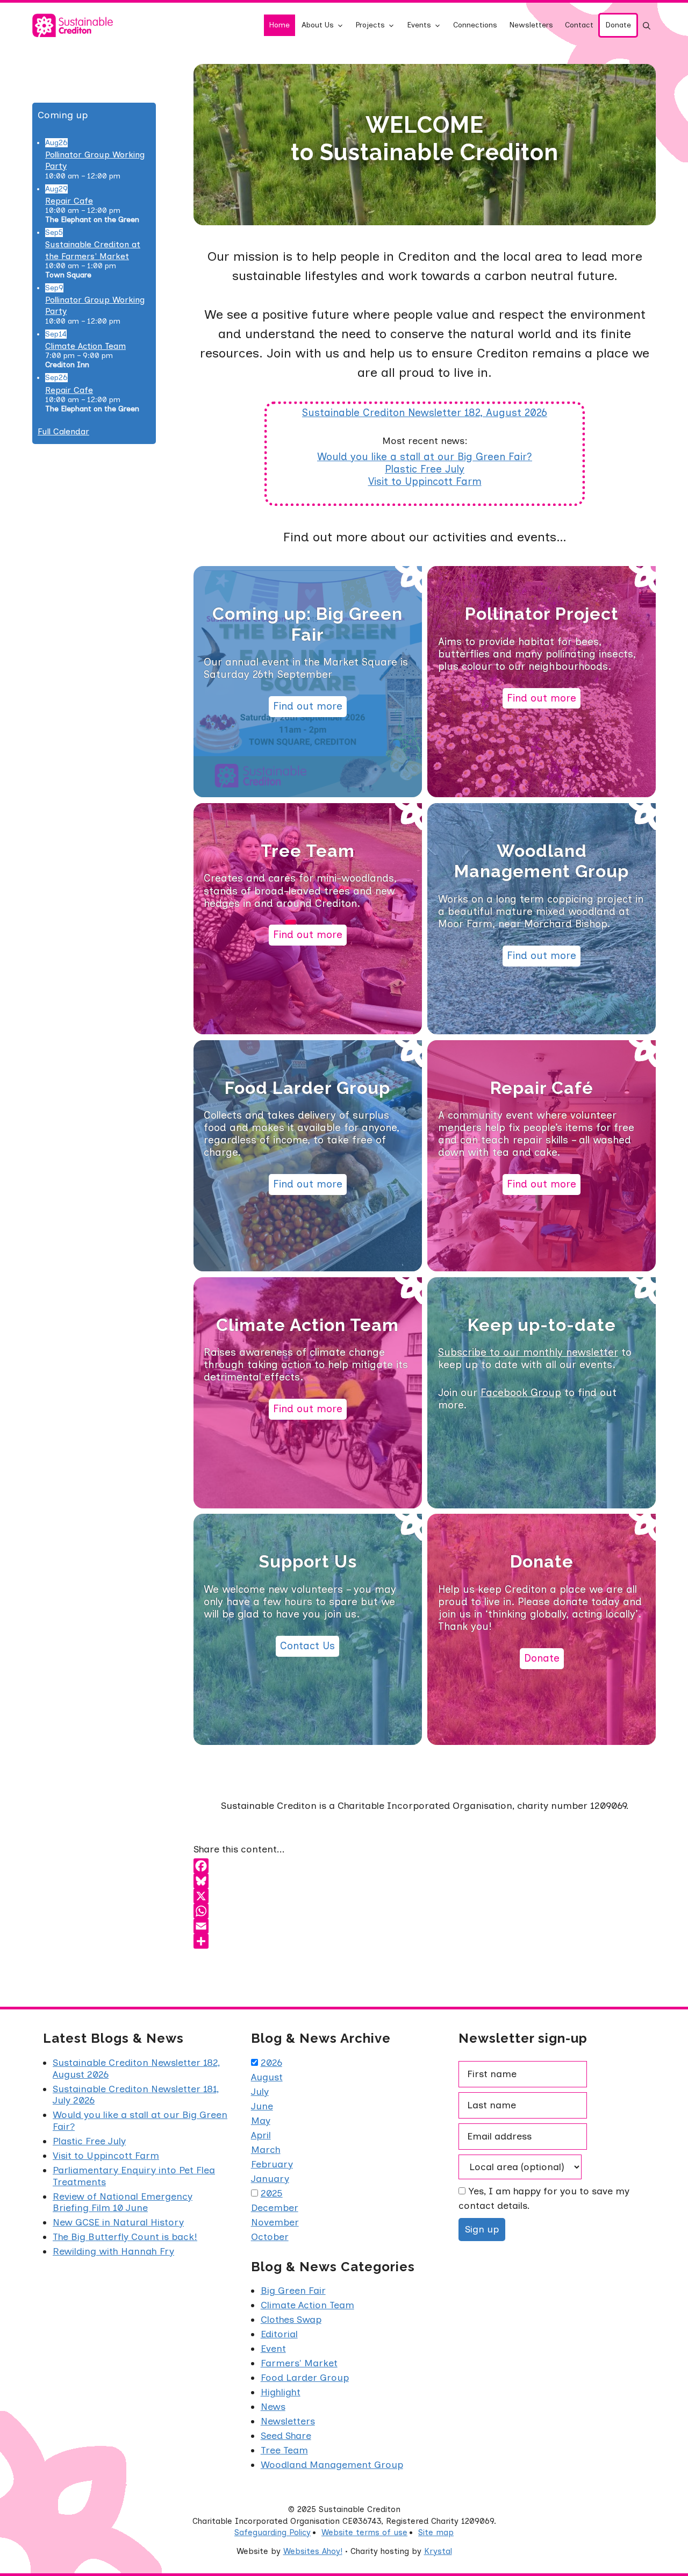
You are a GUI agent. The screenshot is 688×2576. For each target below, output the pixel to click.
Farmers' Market (299, 2363)
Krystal (438, 2551)
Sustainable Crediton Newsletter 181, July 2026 (136, 2095)
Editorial (279, 2334)
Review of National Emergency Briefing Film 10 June (123, 2202)
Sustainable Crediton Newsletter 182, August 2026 (425, 413)
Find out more (308, 706)
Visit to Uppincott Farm (425, 481)
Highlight (281, 2392)
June (262, 2106)
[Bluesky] (425, 1881)
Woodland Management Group (542, 861)
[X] (425, 1896)
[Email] (425, 1926)
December (275, 2208)
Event (273, 2349)
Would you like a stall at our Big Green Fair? (425, 457)
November (275, 2222)
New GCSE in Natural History (118, 2222)
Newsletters (531, 25)
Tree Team (308, 851)
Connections (475, 25)
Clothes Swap (291, 2320)
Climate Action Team (307, 1325)
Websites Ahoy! (313, 2551)
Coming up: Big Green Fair (307, 624)
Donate (618, 25)
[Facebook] (425, 1866)
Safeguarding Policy (273, 2532)
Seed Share (286, 2436)
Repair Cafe (69, 201)
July (260, 2092)
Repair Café (542, 1088)
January (270, 2179)
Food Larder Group (307, 1088)
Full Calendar (63, 431)
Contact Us (307, 1646)
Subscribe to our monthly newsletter (528, 1352)
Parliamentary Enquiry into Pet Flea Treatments (134, 2176)
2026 (271, 2063)
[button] (647, 25)
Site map (436, 2532)
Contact (579, 25)
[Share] (425, 1941)
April (261, 2135)
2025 (272, 2193)
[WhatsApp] (425, 1911)
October (270, 2237)
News (273, 2407)
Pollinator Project (542, 614)
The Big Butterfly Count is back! (125, 2237)
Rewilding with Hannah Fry (113, 2251)
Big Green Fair (293, 2291)
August (267, 2077)
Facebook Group (521, 1393)
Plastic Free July (425, 469)
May (261, 2121)
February (272, 2164)
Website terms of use (364, 2532)
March (266, 2150)
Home (279, 25)
